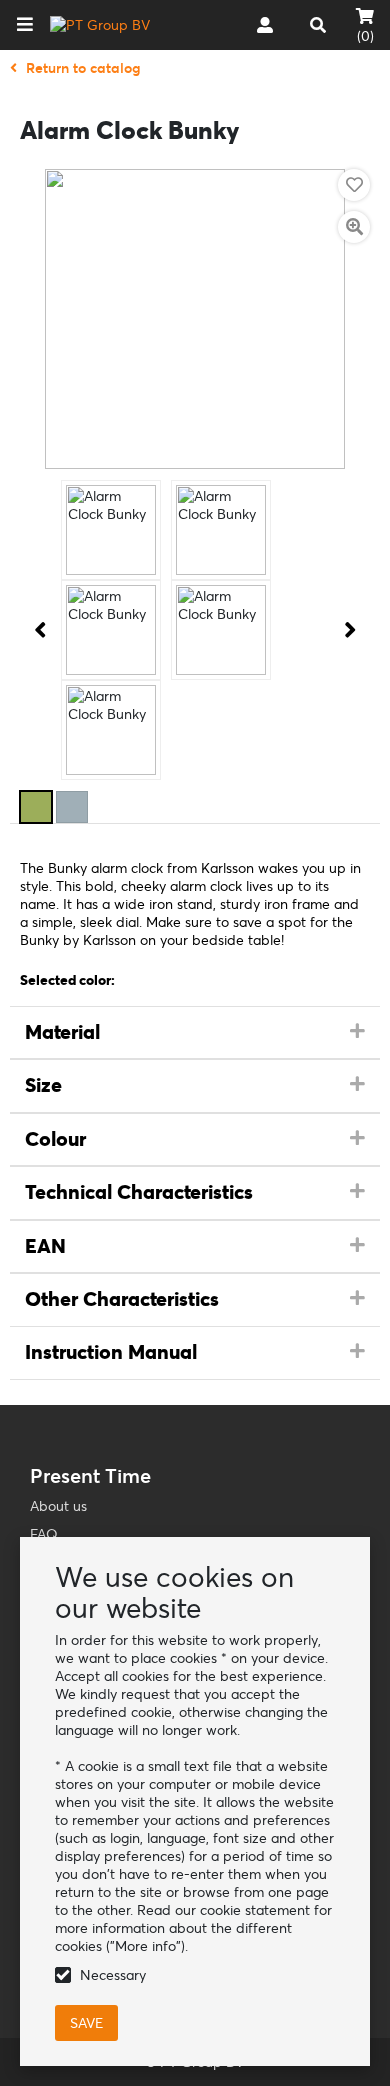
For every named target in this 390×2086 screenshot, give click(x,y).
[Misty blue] (72, 807)
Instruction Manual (111, 1352)
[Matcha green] (36, 807)
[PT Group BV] (100, 25)
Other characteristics (122, 1299)
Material (62, 1032)
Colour (55, 1139)
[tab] (195, 1033)
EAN (45, 1246)
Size (43, 1085)
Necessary (113, 1975)
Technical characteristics (139, 1192)
